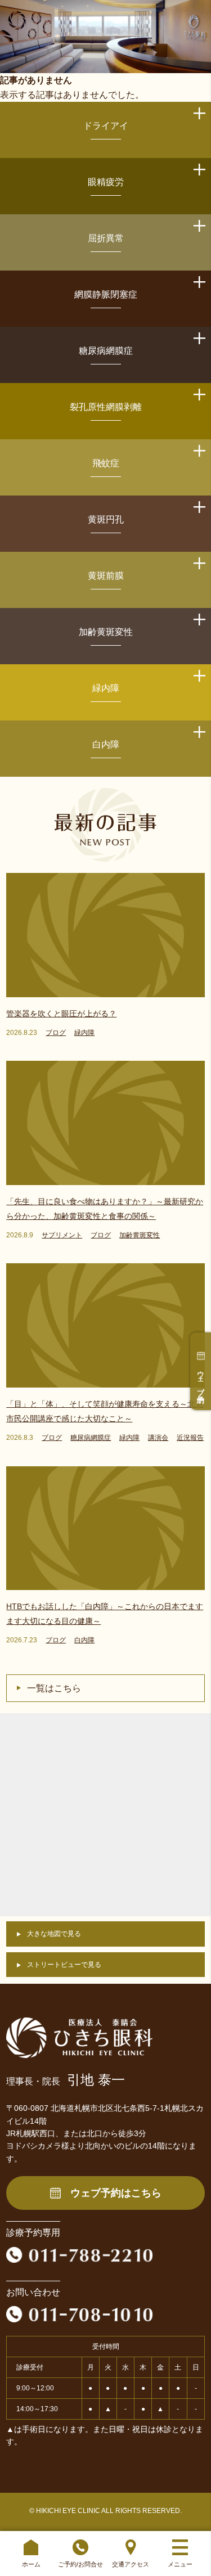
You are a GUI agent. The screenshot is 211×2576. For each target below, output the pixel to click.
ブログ (56, 1033)
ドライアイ (106, 126)
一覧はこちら (54, 1688)
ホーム (31, 2564)
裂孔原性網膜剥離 (106, 407)
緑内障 (106, 688)
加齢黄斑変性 (106, 632)
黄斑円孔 (106, 519)
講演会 (158, 1438)
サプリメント (62, 1235)
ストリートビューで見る (64, 1965)
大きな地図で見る (54, 1934)
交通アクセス (131, 2564)
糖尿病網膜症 (106, 351)
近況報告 (190, 1438)
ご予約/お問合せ (80, 2564)
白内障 (106, 744)
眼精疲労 (106, 182)
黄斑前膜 (106, 576)
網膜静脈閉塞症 (106, 294)
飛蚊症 (106, 463)
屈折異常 (106, 238)
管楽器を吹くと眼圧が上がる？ (61, 1014)
